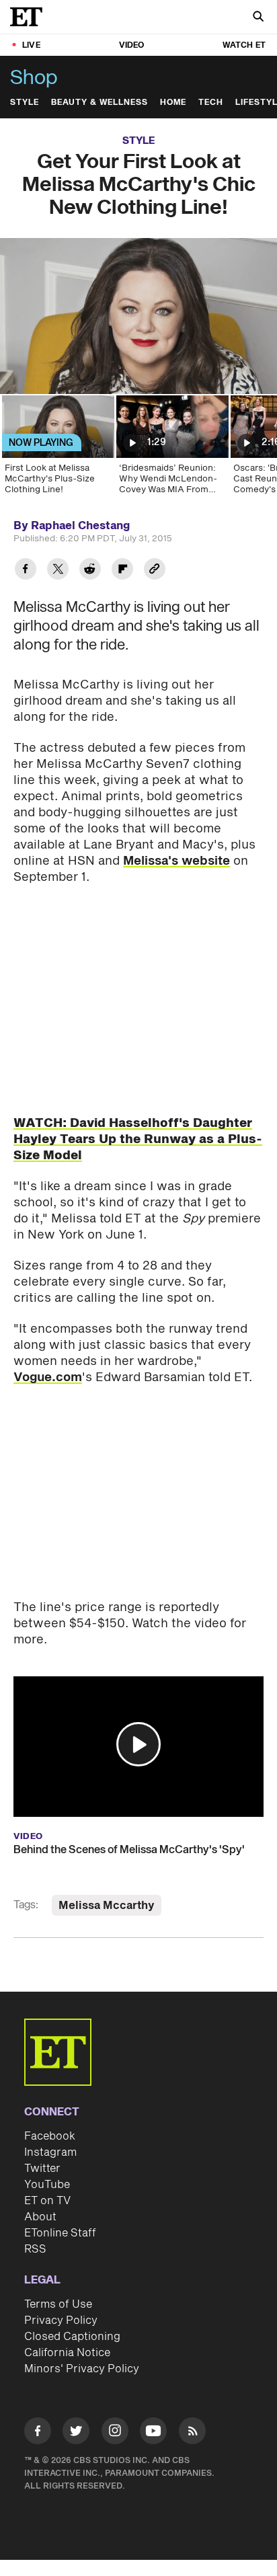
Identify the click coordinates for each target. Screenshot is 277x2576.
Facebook (50, 2136)
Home (173, 103)
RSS (35, 2249)
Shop (34, 78)
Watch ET (244, 45)
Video (132, 45)
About (40, 2217)
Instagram (50, 2152)
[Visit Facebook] (38, 2433)
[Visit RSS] (192, 2433)
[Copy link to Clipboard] (155, 571)
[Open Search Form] (258, 18)
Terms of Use (58, 2304)
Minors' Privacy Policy (82, 2369)
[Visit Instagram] (115, 2433)
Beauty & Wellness (100, 103)
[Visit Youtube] (153, 2431)
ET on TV (47, 2201)
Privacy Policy (61, 2320)
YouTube (47, 2185)
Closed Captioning (72, 2337)
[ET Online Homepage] (30, 17)
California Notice (67, 2353)
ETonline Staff (60, 2233)
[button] (138, 1744)
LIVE (31, 45)
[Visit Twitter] (76, 2433)
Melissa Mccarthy (107, 1906)
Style (25, 103)
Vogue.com (48, 1377)
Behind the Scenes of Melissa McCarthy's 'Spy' (129, 1850)
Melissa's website (176, 861)
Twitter (42, 2169)
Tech (211, 103)
